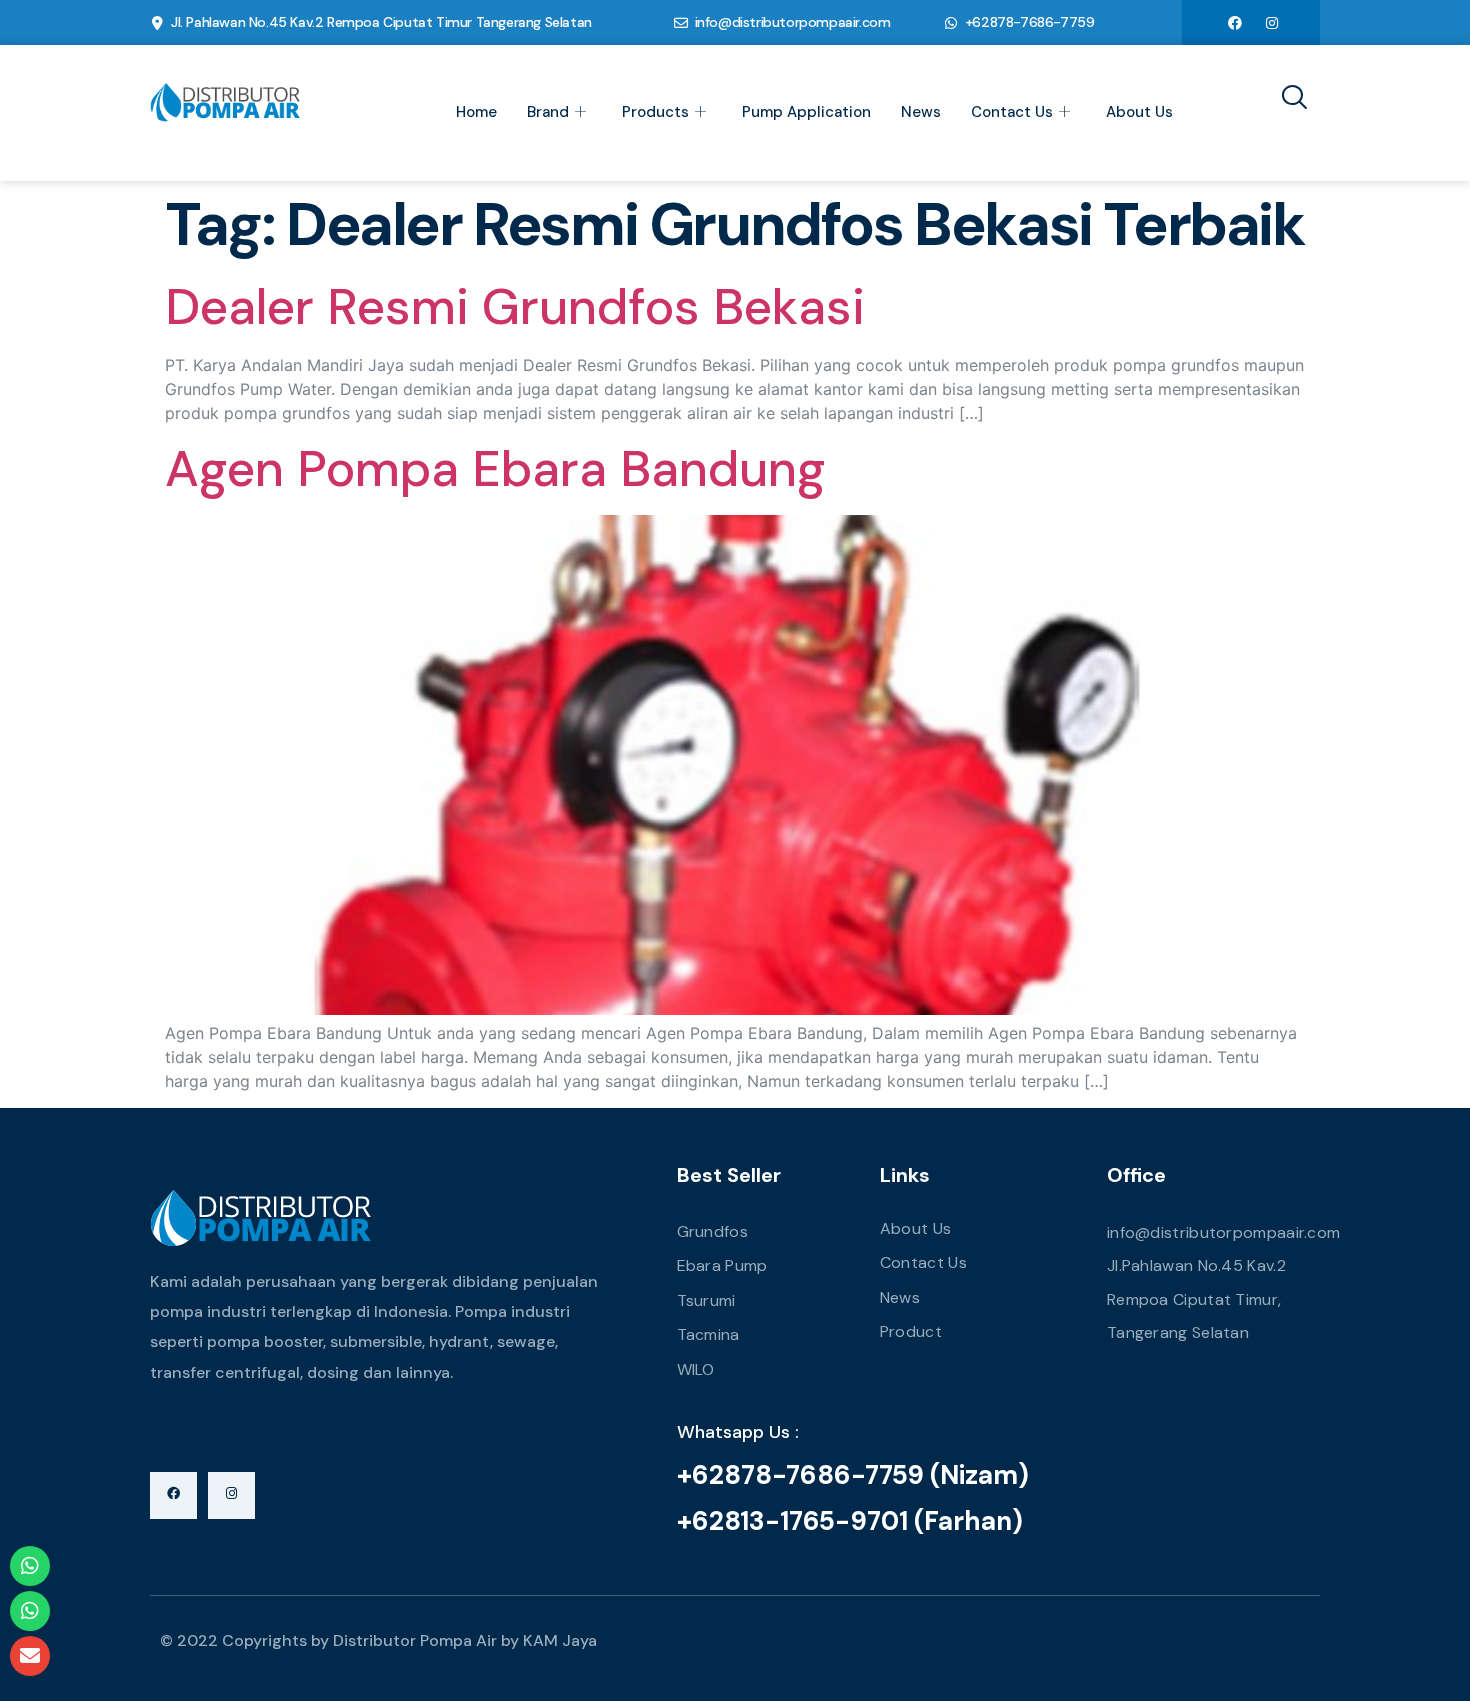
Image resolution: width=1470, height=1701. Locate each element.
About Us (1139, 112)
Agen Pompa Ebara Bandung (495, 469)
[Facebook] (1235, 22)
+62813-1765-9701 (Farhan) (850, 1521)
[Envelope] (30, 1656)
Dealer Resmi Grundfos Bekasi (515, 307)
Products (655, 112)
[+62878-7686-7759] (951, 23)
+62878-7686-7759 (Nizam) (853, 1475)
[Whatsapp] (30, 1566)
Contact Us (1012, 112)
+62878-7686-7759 (1030, 22)
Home (476, 112)
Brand (548, 112)
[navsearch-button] (1287, 99)
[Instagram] (1272, 22)
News (921, 112)
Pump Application (806, 112)
